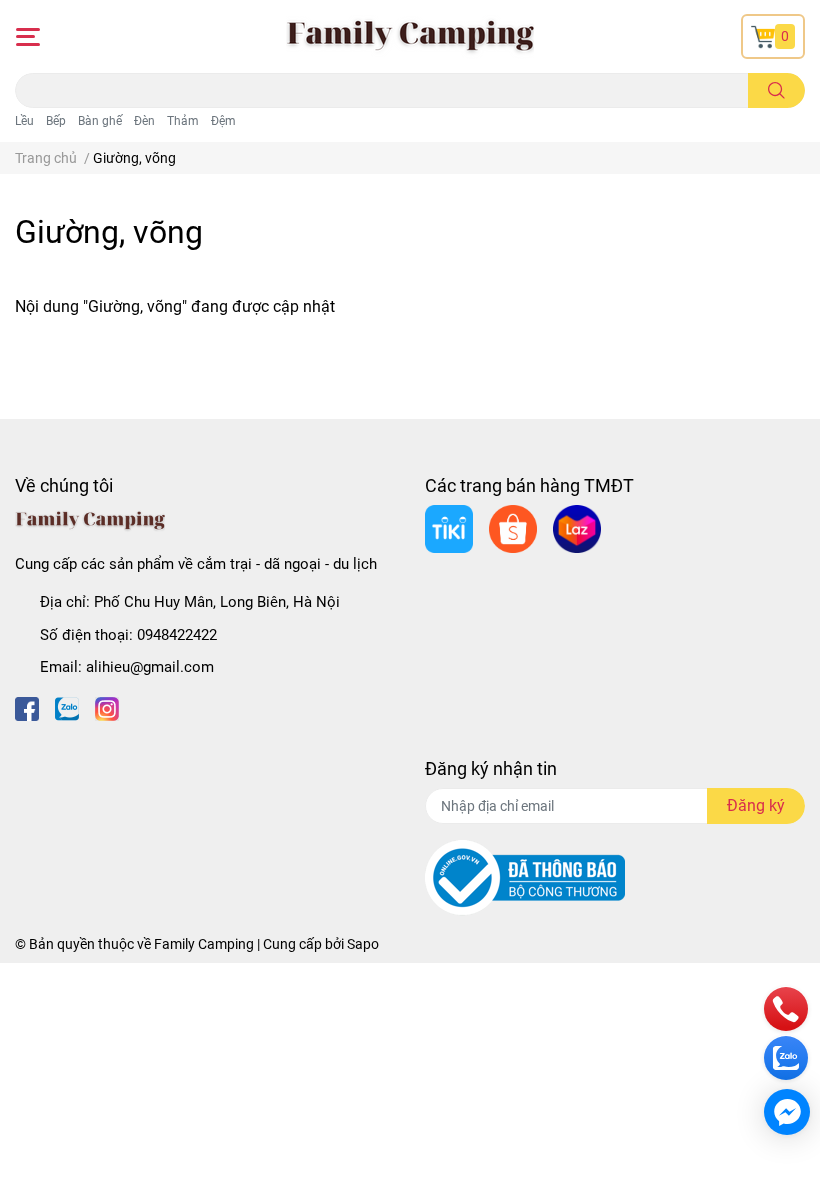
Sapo (363, 944)
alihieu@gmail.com (150, 667)
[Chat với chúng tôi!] (787, 1112)
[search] (776, 90)
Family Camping (204, 944)
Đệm (223, 121)
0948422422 (177, 635)
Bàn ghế (100, 121)
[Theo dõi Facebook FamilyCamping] (27, 707)
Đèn (144, 121)
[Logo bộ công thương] (525, 877)
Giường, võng (109, 232)
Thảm (183, 121)
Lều (24, 121)
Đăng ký (756, 805)
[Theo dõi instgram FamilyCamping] (107, 707)
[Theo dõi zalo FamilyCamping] (67, 707)
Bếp (56, 121)
